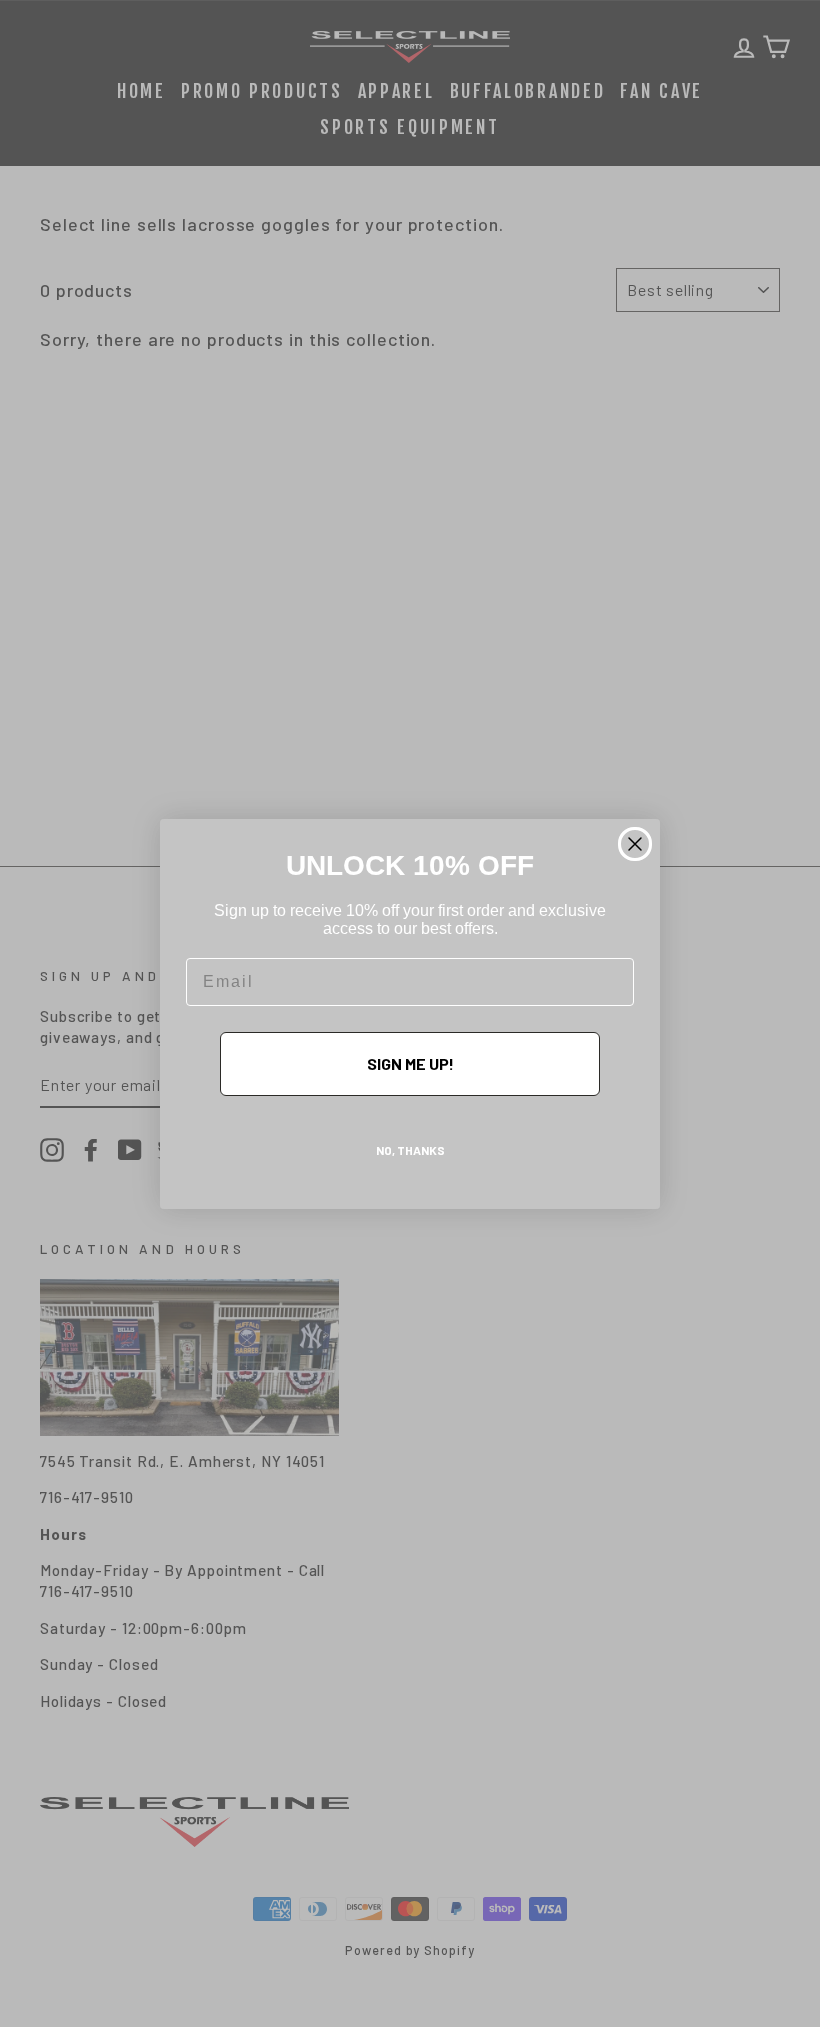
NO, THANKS (410, 1150)
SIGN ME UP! (410, 1063)
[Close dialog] (635, 844)
